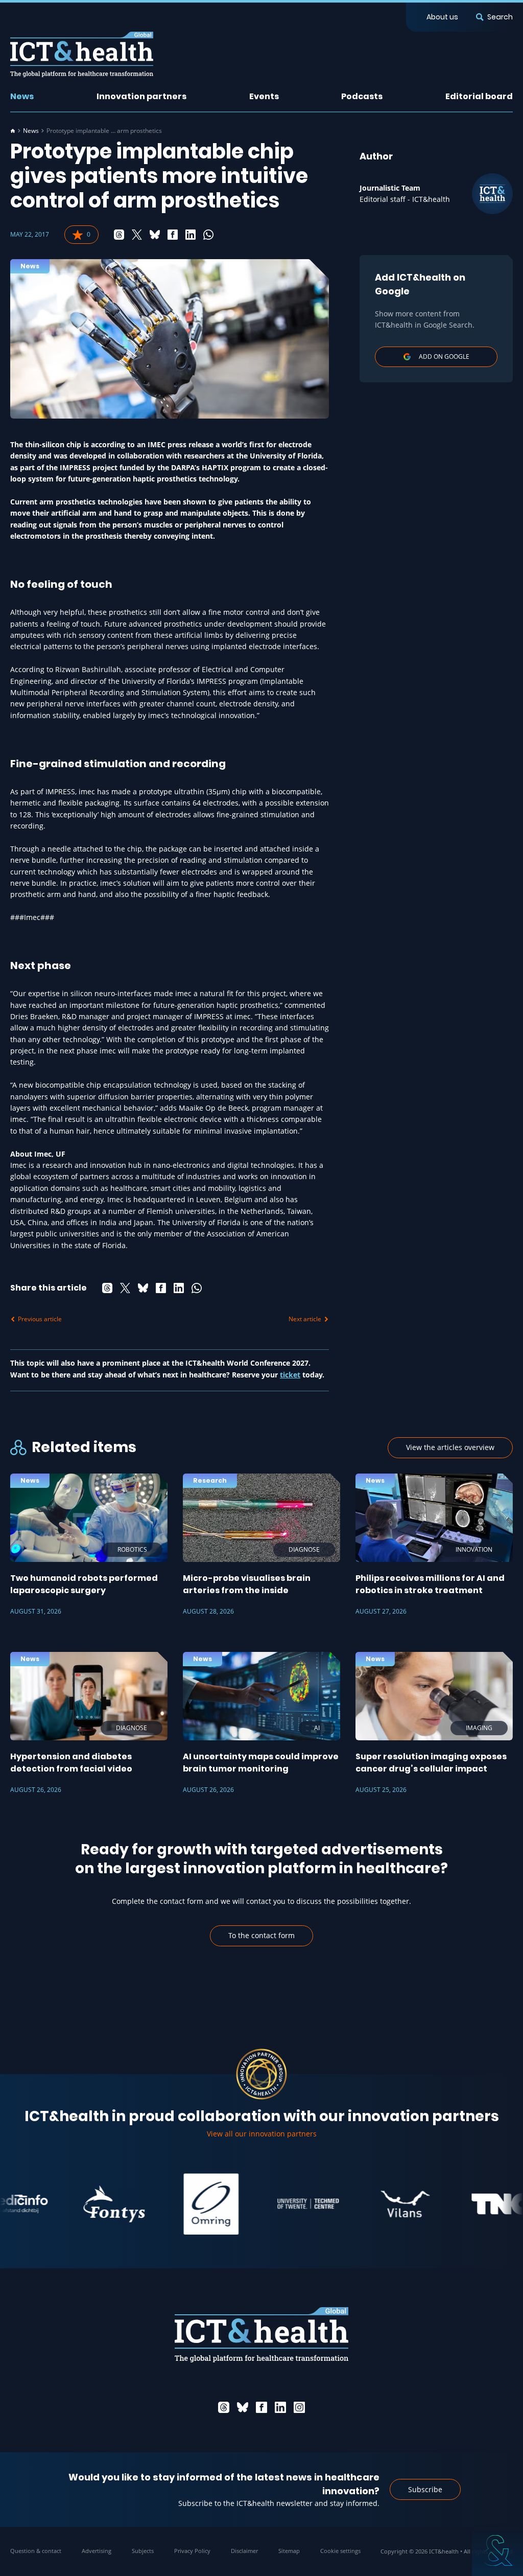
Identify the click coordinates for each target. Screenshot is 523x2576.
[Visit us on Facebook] (261, 2407)
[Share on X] (137, 235)
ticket (290, 1375)
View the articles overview (450, 1447)
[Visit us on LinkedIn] (280, 2407)
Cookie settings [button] (340, 2551)
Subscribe (425, 2489)
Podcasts (362, 96)
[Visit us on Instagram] (299, 2407)
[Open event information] (497, 2550)
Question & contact (36, 2551)
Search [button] (500, 17)
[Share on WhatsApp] (208, 235)
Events (264, 96)
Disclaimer (244, 2551)
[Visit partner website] (79, 2204)
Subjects (143, 2551)
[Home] (13, 131)
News (22, 96)
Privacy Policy (192, 2551)
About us (442, 17)
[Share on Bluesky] (155, 235)
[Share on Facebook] (173, 235)
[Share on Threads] (119, 235)
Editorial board (479, 96)
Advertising (97, 2551)
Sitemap (289, 2551)
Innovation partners (141, 96)
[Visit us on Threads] (224, 2407)
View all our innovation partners (262, 2134)
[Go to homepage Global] (82, 54)
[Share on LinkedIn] (191, 235)
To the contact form (261, 1935)
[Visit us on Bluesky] (243, 2407)
